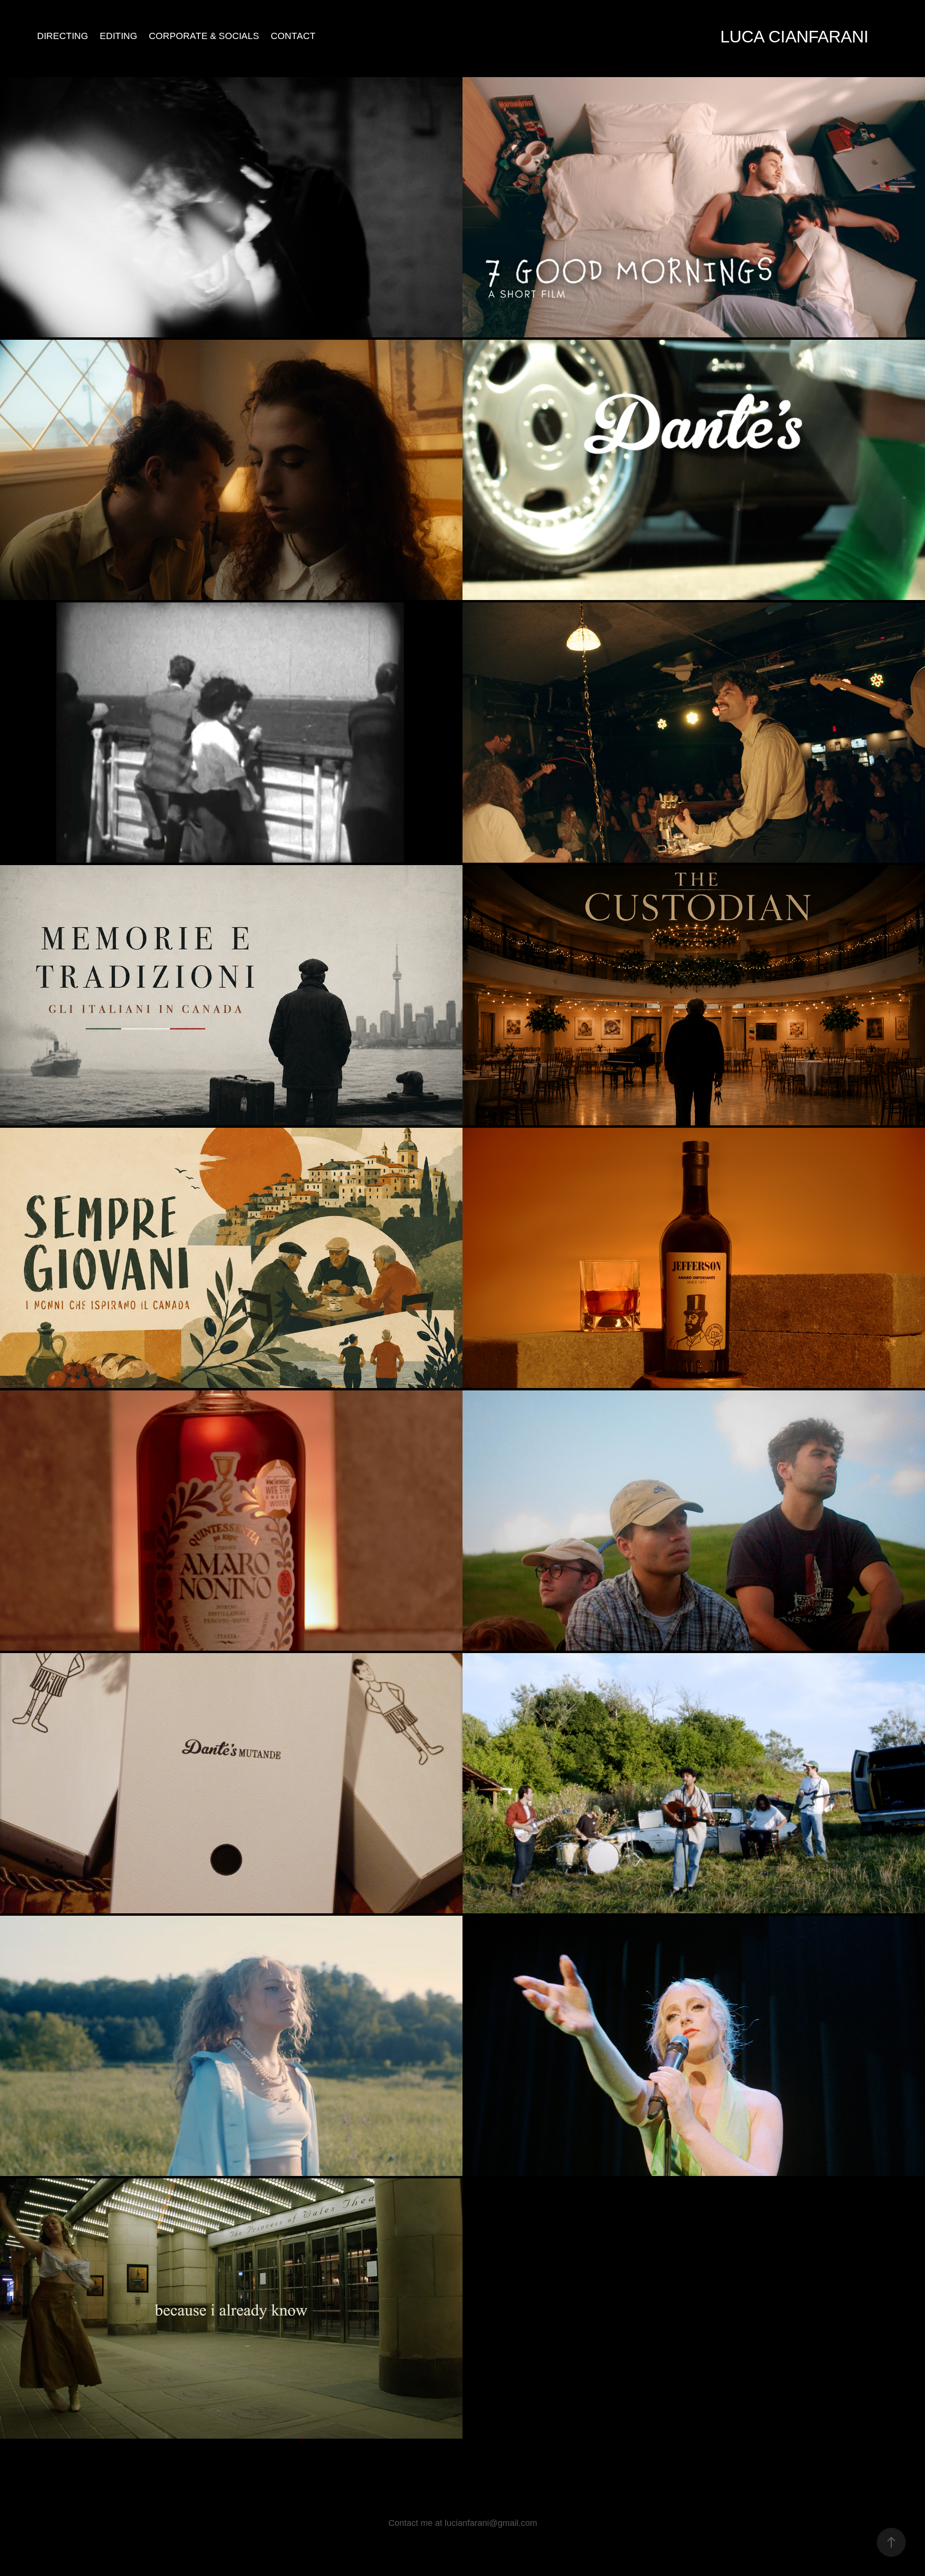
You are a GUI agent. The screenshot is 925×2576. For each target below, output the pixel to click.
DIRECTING (63, 36)
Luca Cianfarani (794, 36)
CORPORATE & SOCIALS (204, 36)
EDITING (119, 36)
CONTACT (293, 36)
